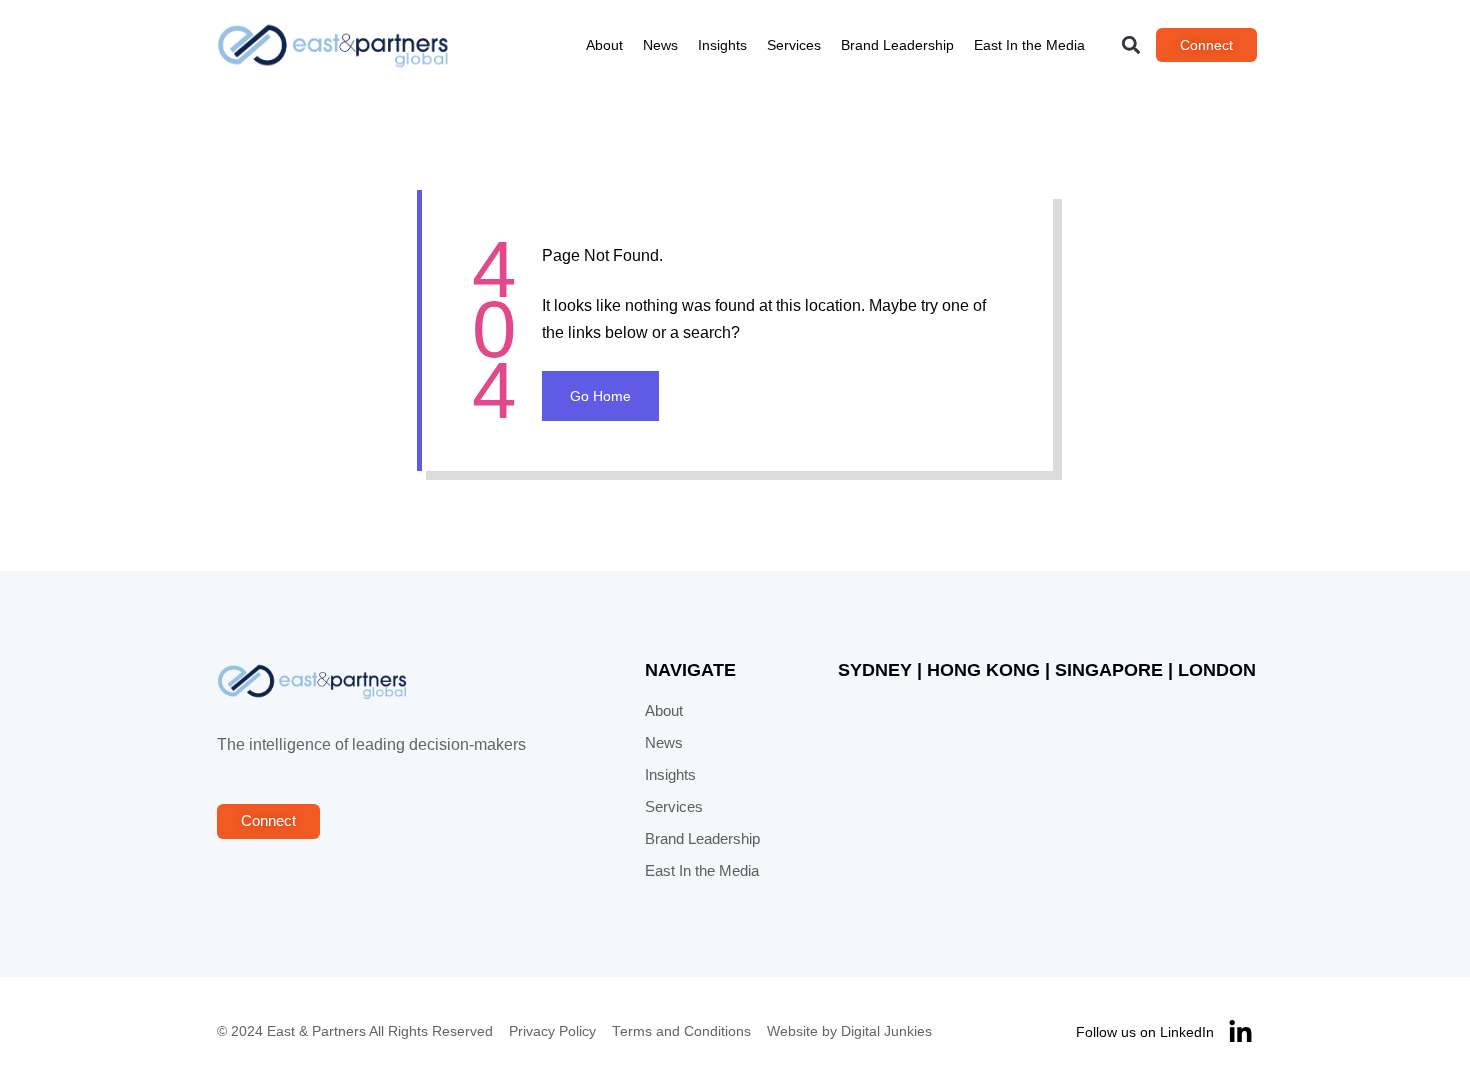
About (604, 45)
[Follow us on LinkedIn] (1240, 1032)
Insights (722, 45)
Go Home (600, 396)
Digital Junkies (886, 1031)
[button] (1131, 45)
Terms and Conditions (681, 1031)
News (660, 45)
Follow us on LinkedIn (1145, 1032)
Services (794, 45)
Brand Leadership (897, 45)
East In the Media (1029, 45)
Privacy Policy (552, 1031)
